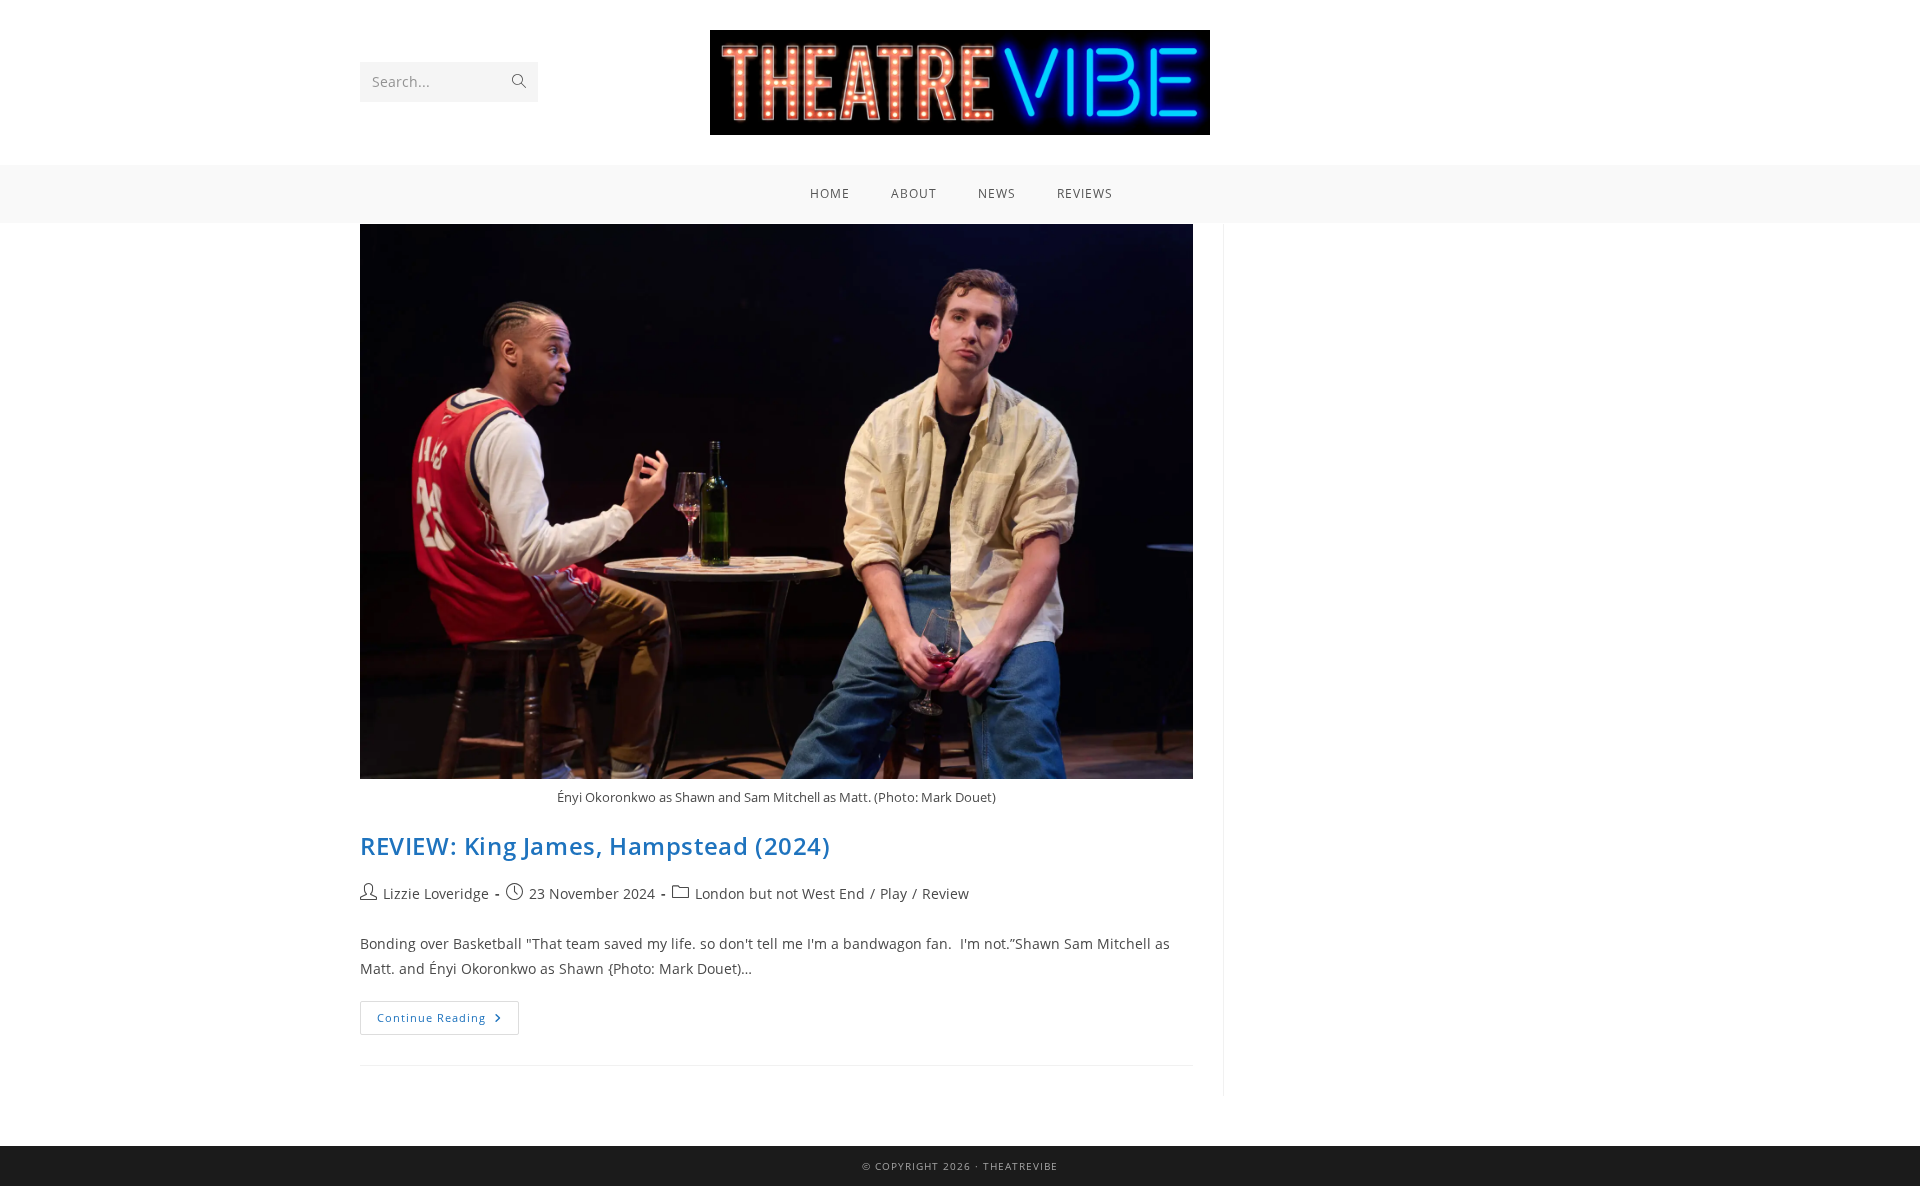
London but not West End (780, 893)
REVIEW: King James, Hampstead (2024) (595, 845)
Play (893, 893)
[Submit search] (519, 82)
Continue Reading (448, 1013)
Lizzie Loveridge (436, 893)
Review (945, 893)
